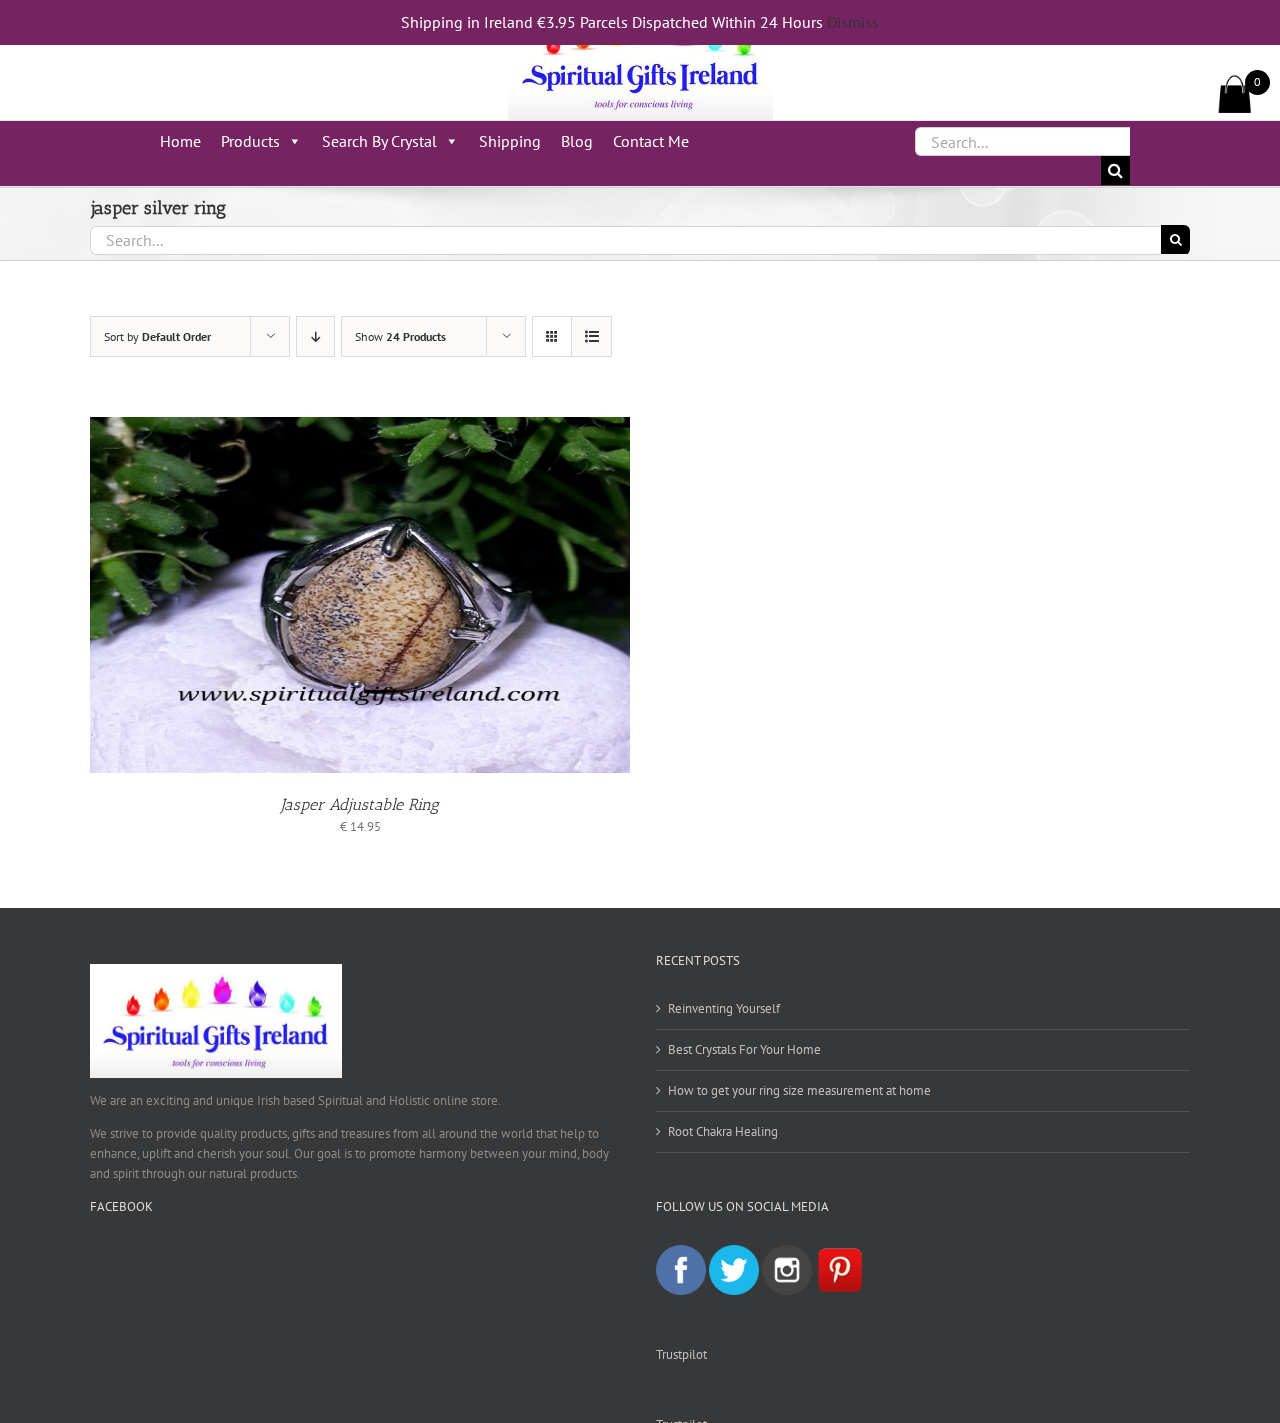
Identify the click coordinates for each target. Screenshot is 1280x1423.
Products (250, 141)
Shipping (510, 141)
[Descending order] (315, 336)
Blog (577, 141)
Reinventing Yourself (724, 1008)
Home (180, 141)
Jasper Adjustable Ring (360, 804)
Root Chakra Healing (723, 1131)
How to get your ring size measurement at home (799, 1090)
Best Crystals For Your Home (744, 1049)
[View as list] (591, 336)
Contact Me (651, 141)
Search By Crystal (379, 141)
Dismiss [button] (853, 22)
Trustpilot (681, 1354)
